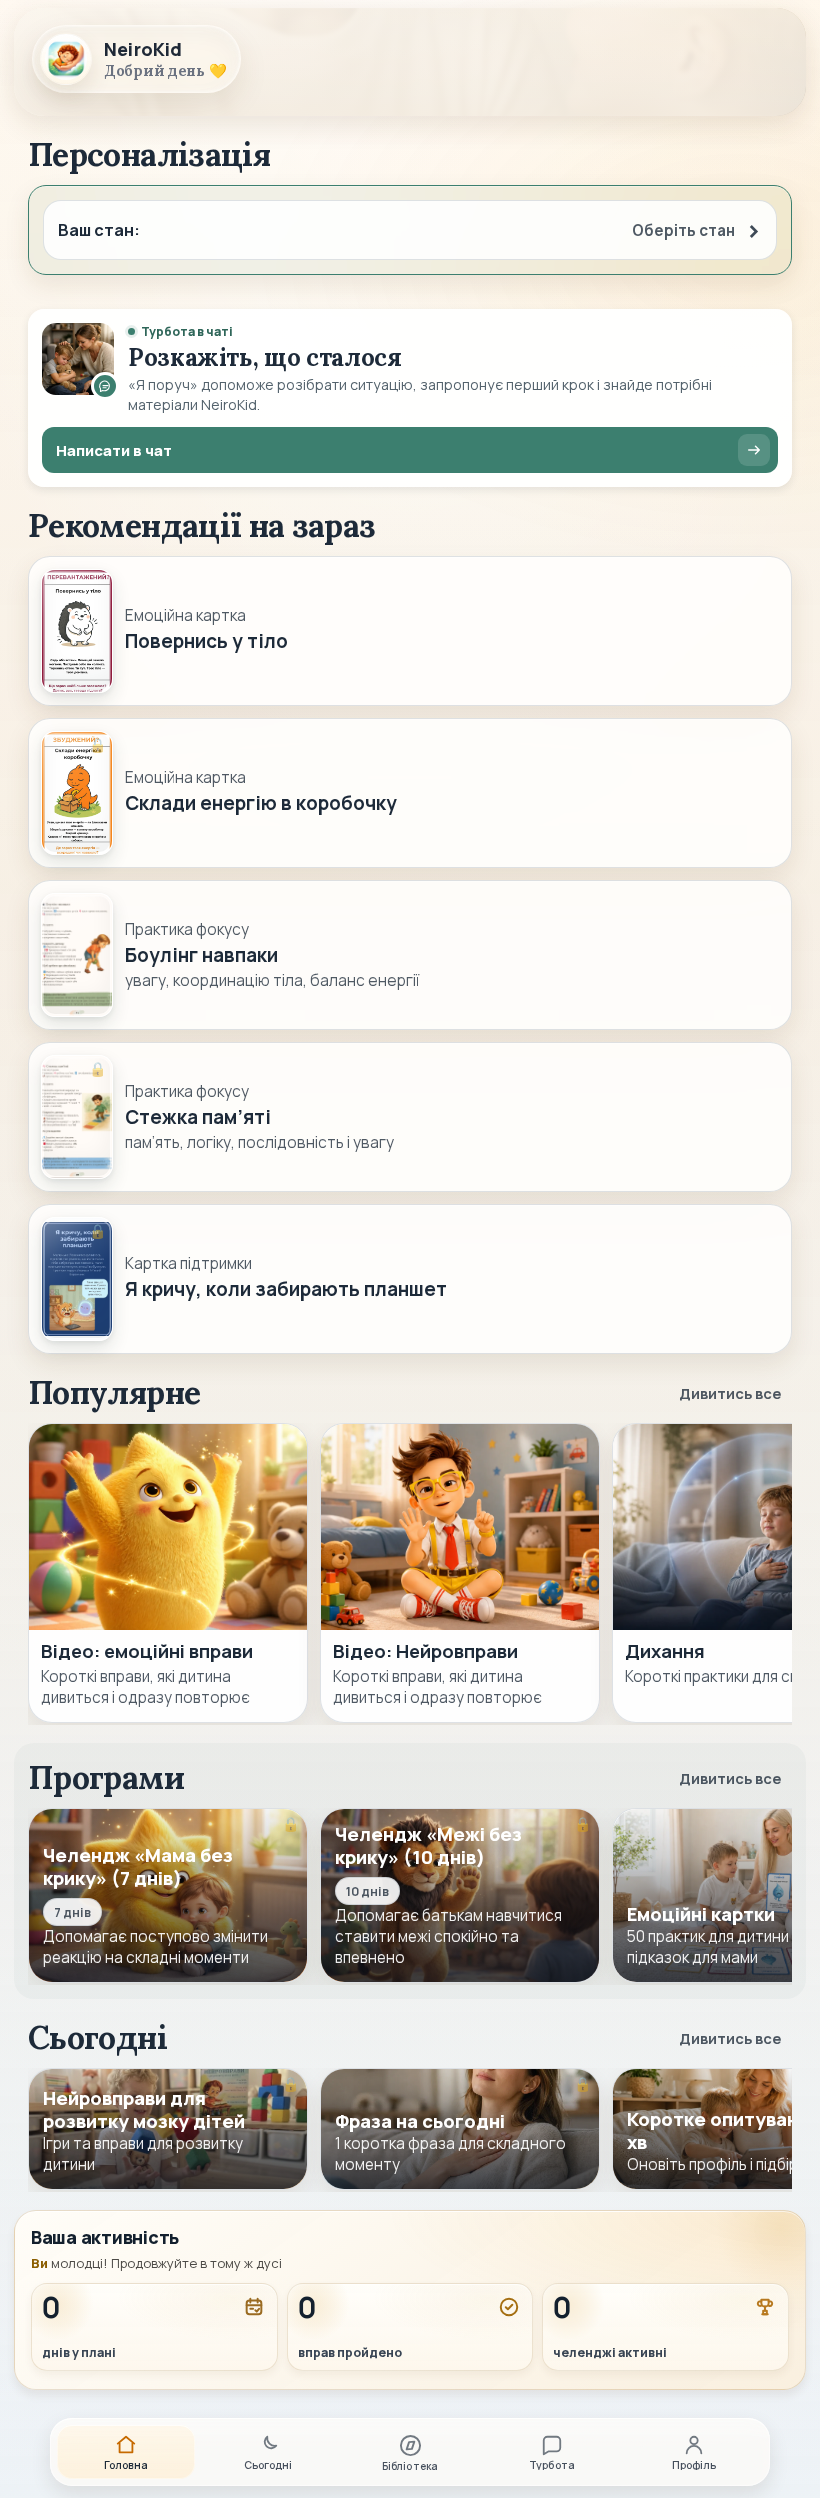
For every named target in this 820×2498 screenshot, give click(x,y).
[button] (410, 230)
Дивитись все (730, 1393)
